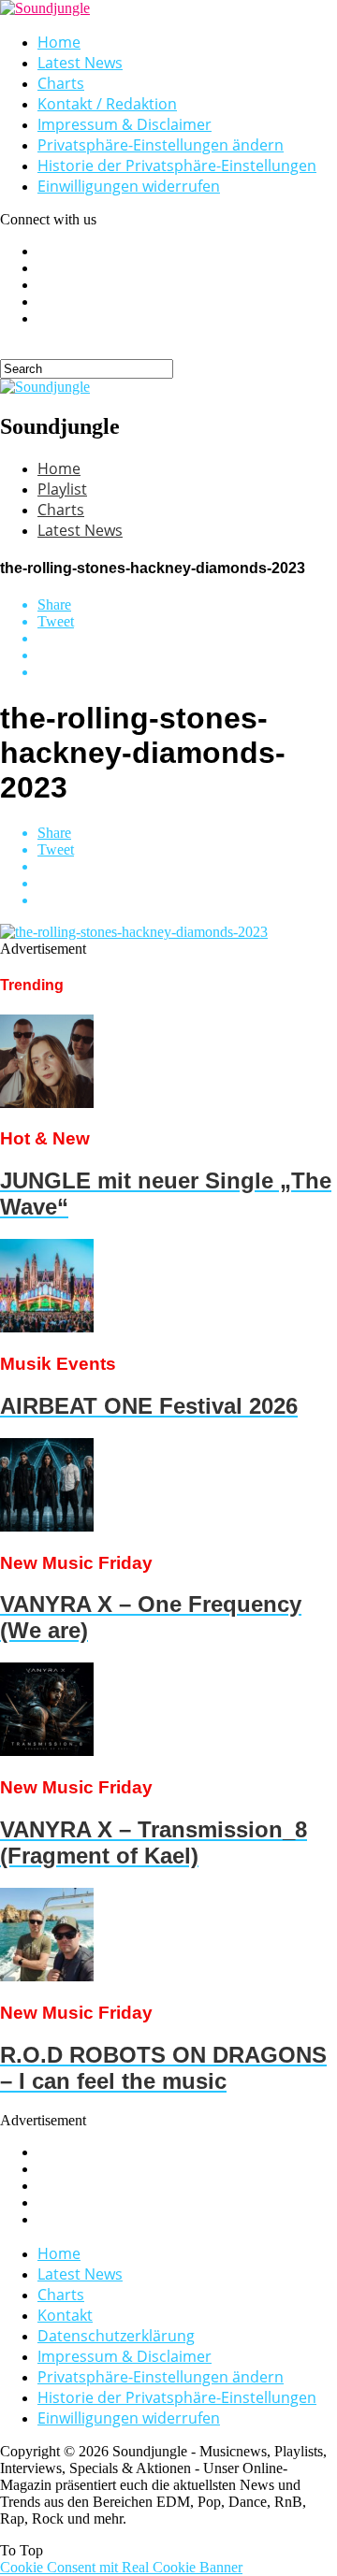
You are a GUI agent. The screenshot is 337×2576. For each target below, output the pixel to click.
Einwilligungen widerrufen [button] (129, 186)
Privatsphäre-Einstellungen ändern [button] (161, 145)
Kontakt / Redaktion (107, 104)
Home (59, 42)
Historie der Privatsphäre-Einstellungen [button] (177, 165)
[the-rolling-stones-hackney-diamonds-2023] (134, 932)
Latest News (80, 63)
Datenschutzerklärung (116, 2336)
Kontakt (65, 2315)
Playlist (62, 489)
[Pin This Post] (187, 655)
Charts (61, 83)
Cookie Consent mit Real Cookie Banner (121, 2567)
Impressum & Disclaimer (125, 124)
